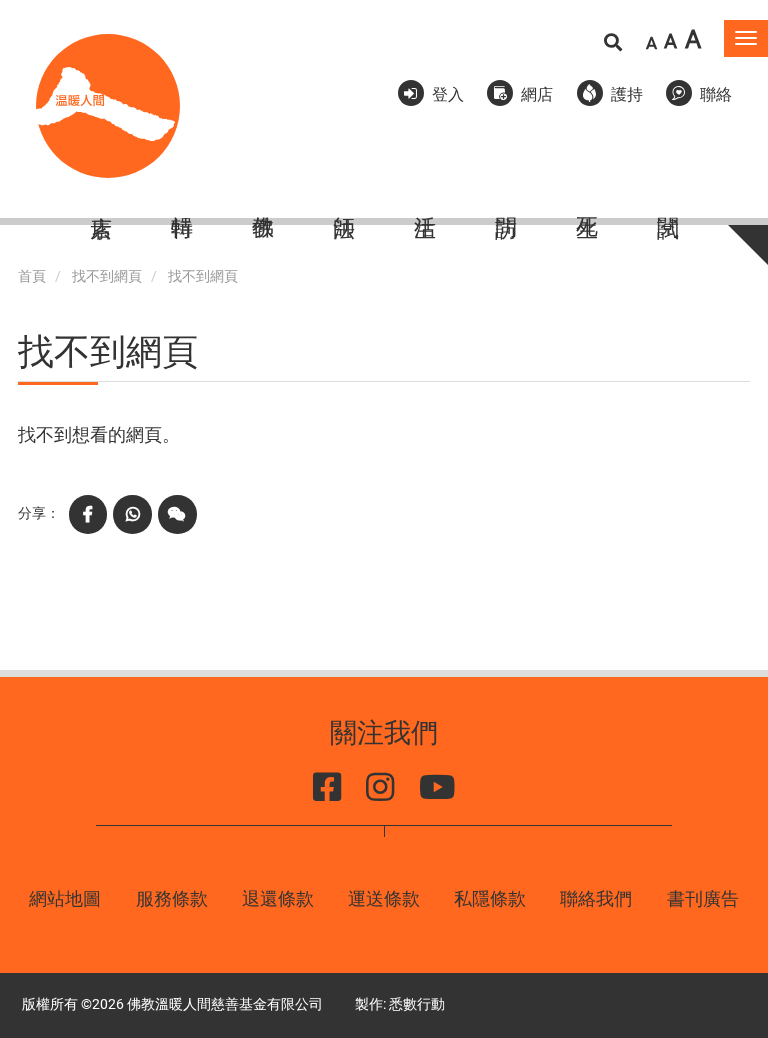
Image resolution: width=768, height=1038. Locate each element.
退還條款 (278, 898)
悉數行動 (417, 1004)
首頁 (32, 276)
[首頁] (108, 106)
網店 (537, 94)
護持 (627, 94)
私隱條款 (490, 898)
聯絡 (716, 94)
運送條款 (384, 898)
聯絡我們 (596, 898)
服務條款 (172, 898)
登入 (448, 94)
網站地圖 (65, 898)
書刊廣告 (703, 898)
